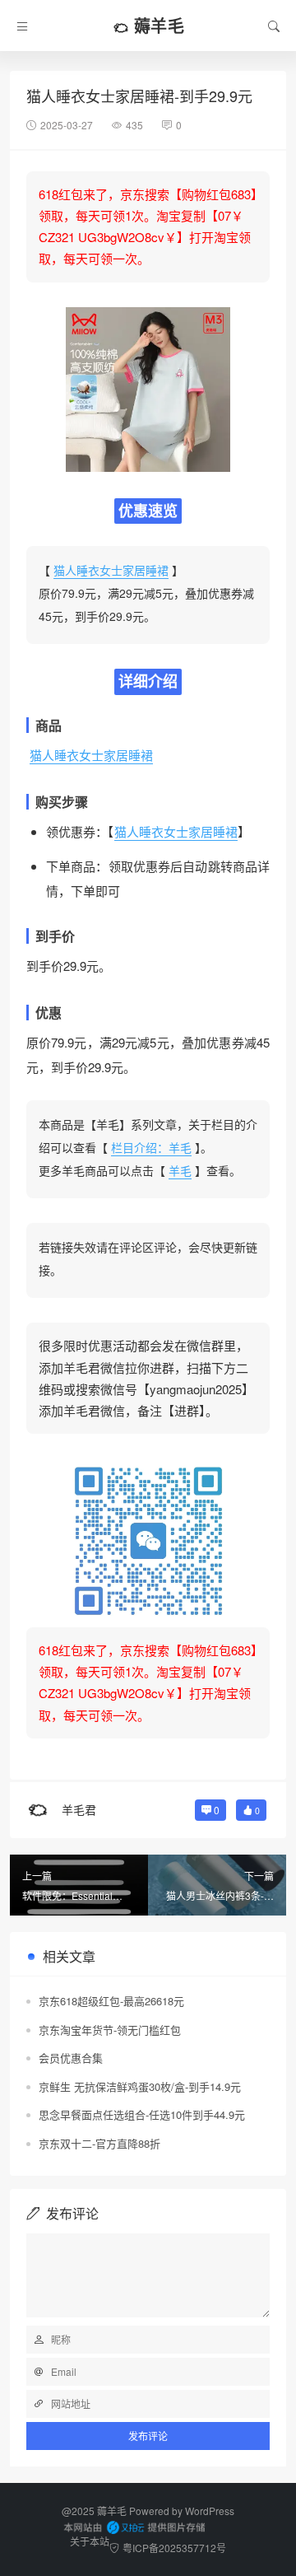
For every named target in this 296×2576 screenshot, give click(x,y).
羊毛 (180, 1170)
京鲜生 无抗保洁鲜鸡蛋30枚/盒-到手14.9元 (140, 2086)
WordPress (210, 2511)
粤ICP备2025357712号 (174, 2548)
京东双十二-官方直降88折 (99, 2143)
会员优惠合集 (71, 2058)
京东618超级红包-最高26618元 (111, 2001)
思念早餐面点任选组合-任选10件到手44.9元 (142, 2114)
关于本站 (90, 2541)
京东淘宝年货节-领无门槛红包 (110, 2030)
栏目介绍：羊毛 (151, 1147)
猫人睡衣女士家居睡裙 (111, 570)
